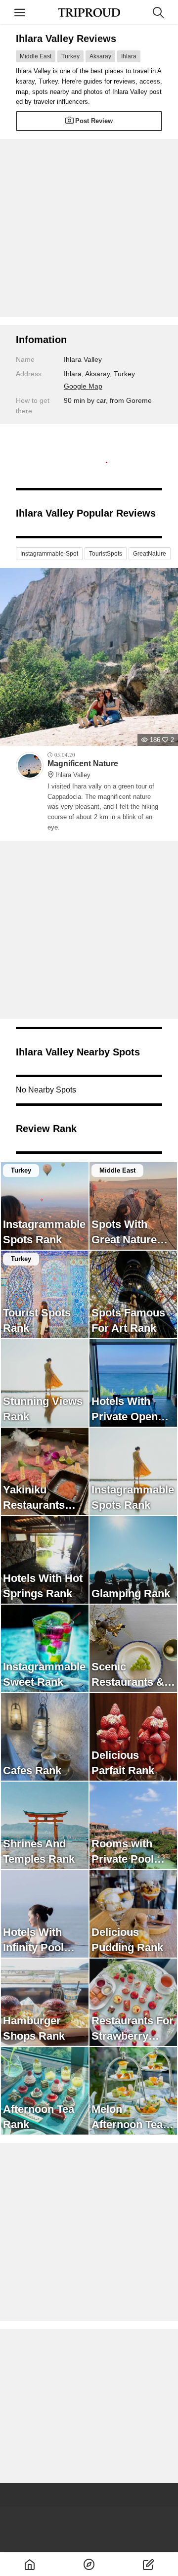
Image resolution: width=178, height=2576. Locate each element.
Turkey (70, 56)
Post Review (94, 121)
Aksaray (100, 56)
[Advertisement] (89, 228)
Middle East (36, 56)
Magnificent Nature (83, 769)
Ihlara (129, 56)
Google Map (83, 386)
